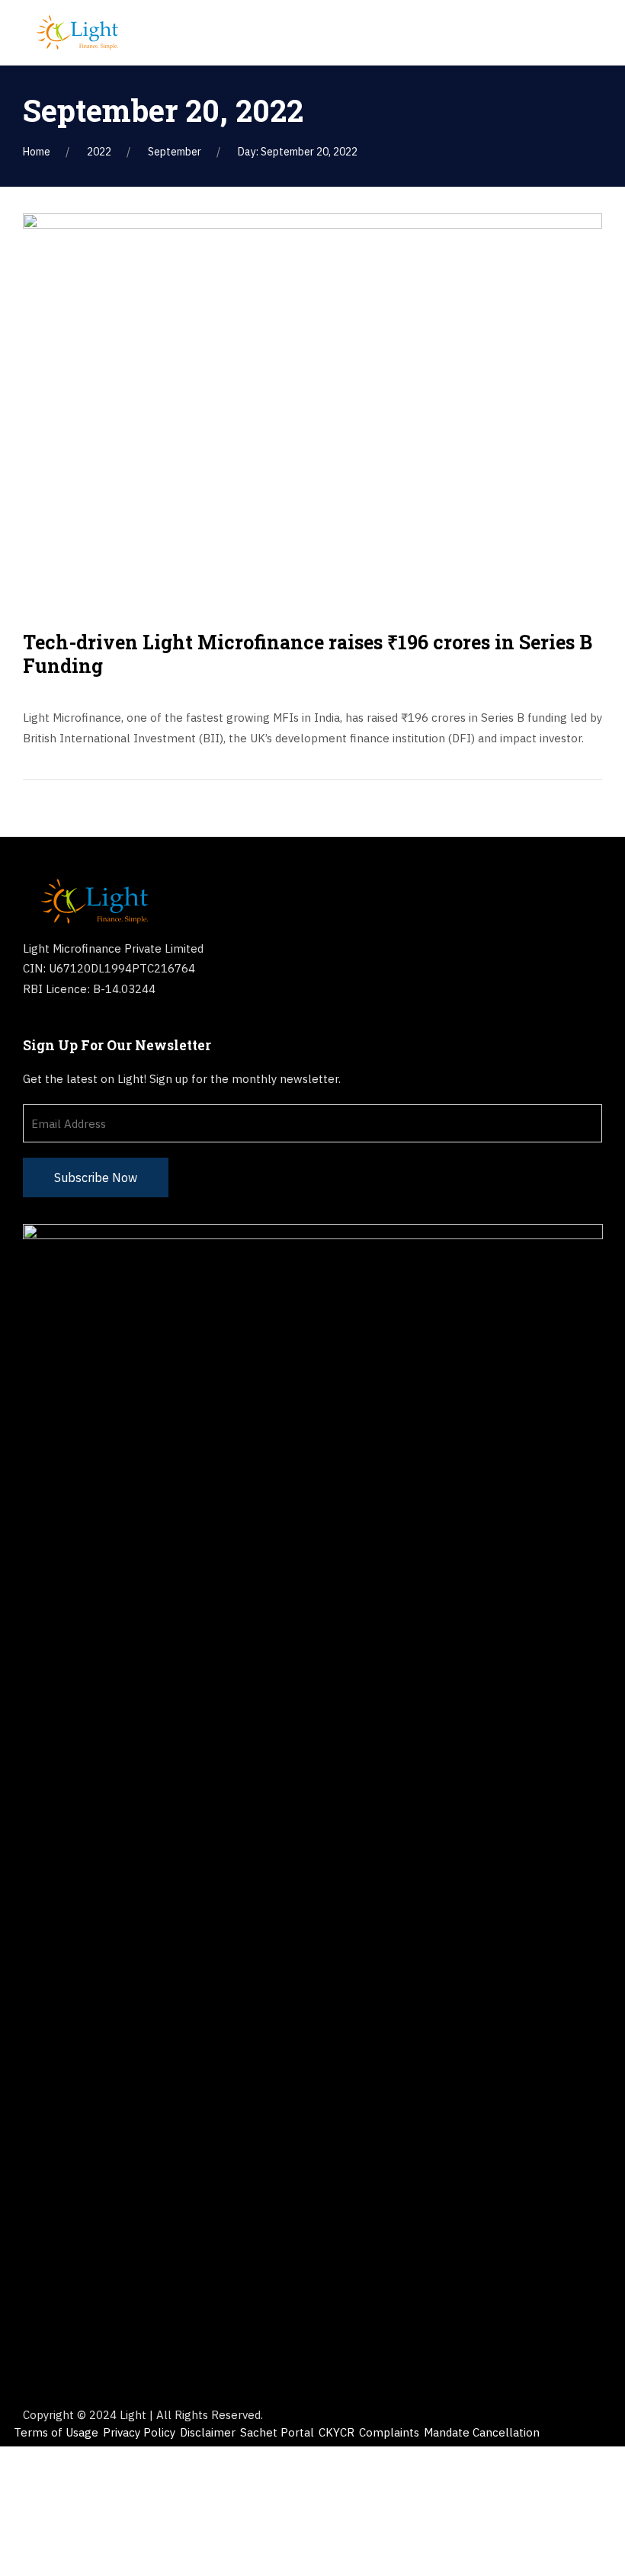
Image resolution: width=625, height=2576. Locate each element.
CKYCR (337, 2432)
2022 (99, 152)
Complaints (389, 2432)
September (175, 152)
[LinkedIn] (63, 1026)
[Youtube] (120, 1026)
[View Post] (312, 405)
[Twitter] (91, 1026)
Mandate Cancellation (482, 2432)
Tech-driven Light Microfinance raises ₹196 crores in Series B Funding (308, 654)
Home (37, 152)
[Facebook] (34, 1026)
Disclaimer (208, 2432)
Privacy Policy (139, 2432)
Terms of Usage (56, 2432)
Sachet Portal (277, 2432)
